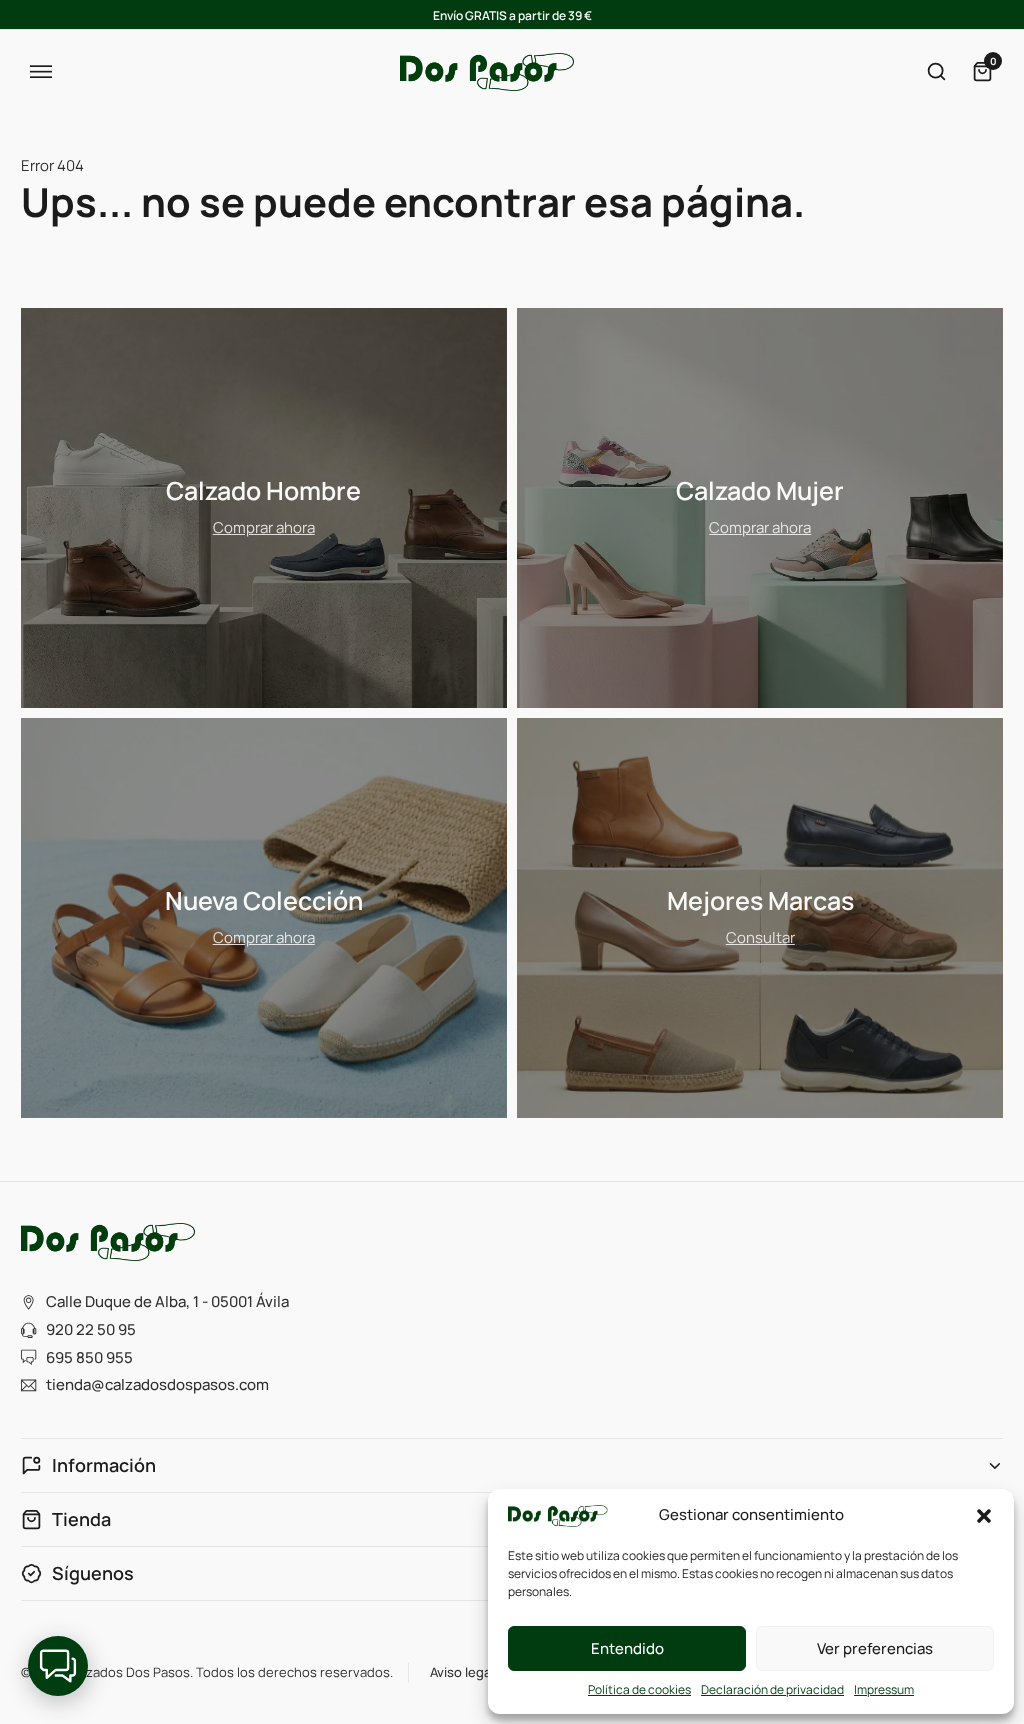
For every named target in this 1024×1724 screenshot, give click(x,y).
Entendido (627, 1648)
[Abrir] (41, 72)
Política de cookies (639, 1689)
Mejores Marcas (760, 900)
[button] (984, 1516)
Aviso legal (462, 1672)
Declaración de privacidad (772, 1689)
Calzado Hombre (263, 490)
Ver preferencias (875, 1648)
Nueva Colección (264, 900)
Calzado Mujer (760, 490)
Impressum (884, 1689)
